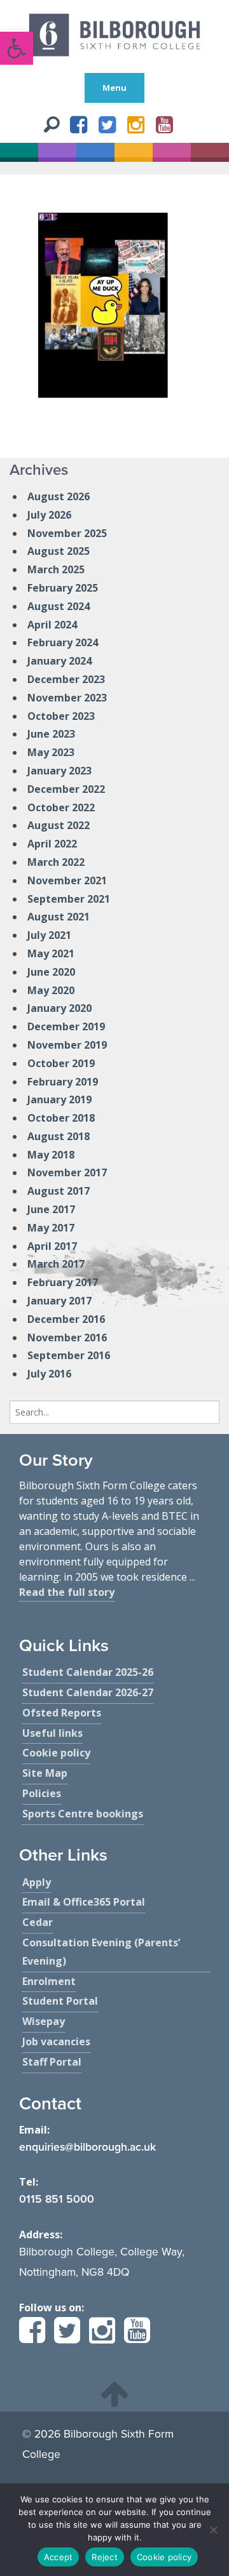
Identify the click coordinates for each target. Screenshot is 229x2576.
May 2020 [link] (51, 990)
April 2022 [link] (52, 844)
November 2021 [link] (67, 880)
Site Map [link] (45, 1773)
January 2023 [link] (59, 771)
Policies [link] (42, 1793)
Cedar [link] (38, 1922)
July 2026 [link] (49, 515)
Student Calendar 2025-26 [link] (88, 1672)
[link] (17, 48)
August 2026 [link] (59, 496)
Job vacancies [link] (56, 2042)
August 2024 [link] (59, 606)
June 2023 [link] (51, 734)
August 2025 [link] (59, 551)
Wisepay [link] (44, 2021)
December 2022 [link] (66, 789)
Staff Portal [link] (52, 2062)
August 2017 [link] (59, 1191)
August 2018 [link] (59, 1136)
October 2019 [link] (61, 1063)
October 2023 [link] (61, 716)
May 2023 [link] (51, 752)
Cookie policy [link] (56, 1753)
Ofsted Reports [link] (62, 1713)
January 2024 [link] (59, 661)
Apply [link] (37, 1882)
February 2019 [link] (63, 1082)
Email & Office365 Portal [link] (84, 1902)
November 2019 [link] (67, 1045)
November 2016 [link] (67, 1338)
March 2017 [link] (56, 1264)
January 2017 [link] (59, 1301)
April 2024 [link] (52, 625)
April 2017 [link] (52, 1246)
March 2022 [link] (56, 862)
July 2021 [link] (49, 935)
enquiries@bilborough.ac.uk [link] (87, 2147)
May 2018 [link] (51, 1155)
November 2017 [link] (67, 1172)
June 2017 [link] (51, 1209)
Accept (59, 2557)
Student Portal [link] (60, 2001)
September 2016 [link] (69, 1355)
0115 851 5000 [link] (57, 2199)
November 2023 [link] (67, 698)
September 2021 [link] (69, 899)
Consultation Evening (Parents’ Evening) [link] (101, 1952)
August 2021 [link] (59, 917)
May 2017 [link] (51, 1228)
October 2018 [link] (61, 1118)
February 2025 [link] (63, 588)
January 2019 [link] (59, 1099)
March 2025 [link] (56, 569)
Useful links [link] (52, 1733)
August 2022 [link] (59, 825)
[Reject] (213, 2530)
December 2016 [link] (66, 1319)
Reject (105, 2557)
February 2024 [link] (63, 642)
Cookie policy (164, 2557)
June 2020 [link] (51, 972)
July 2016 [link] (49, 1374)
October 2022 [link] (61, 807)
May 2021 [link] (51, 953)
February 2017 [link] (63, 1282)
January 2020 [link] (59, 1008)
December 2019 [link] (66, 1026)
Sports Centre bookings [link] (83, 1814)
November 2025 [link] (67, 533)
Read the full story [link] (67, 1592)
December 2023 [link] (66, 679)
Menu (114, 88)
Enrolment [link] (49, 1981)
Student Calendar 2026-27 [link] (88, 1692)
